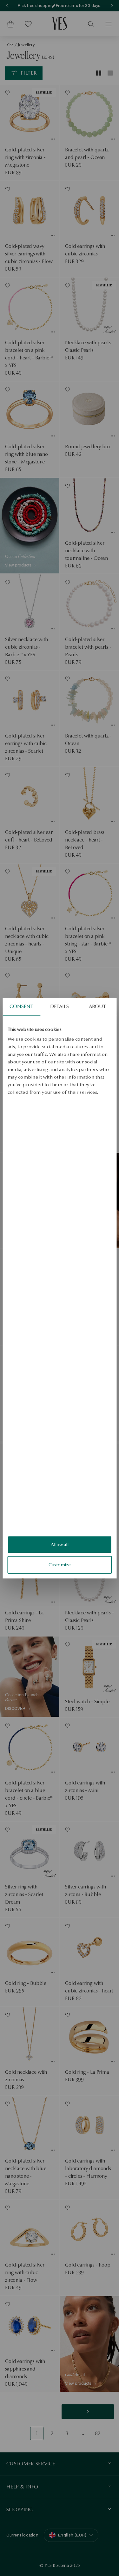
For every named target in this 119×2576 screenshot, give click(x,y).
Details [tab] (60, 1006)
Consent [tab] (21, 1006)
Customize (60, 1565)
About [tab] (98, 1006)
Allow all (60, 1545)
